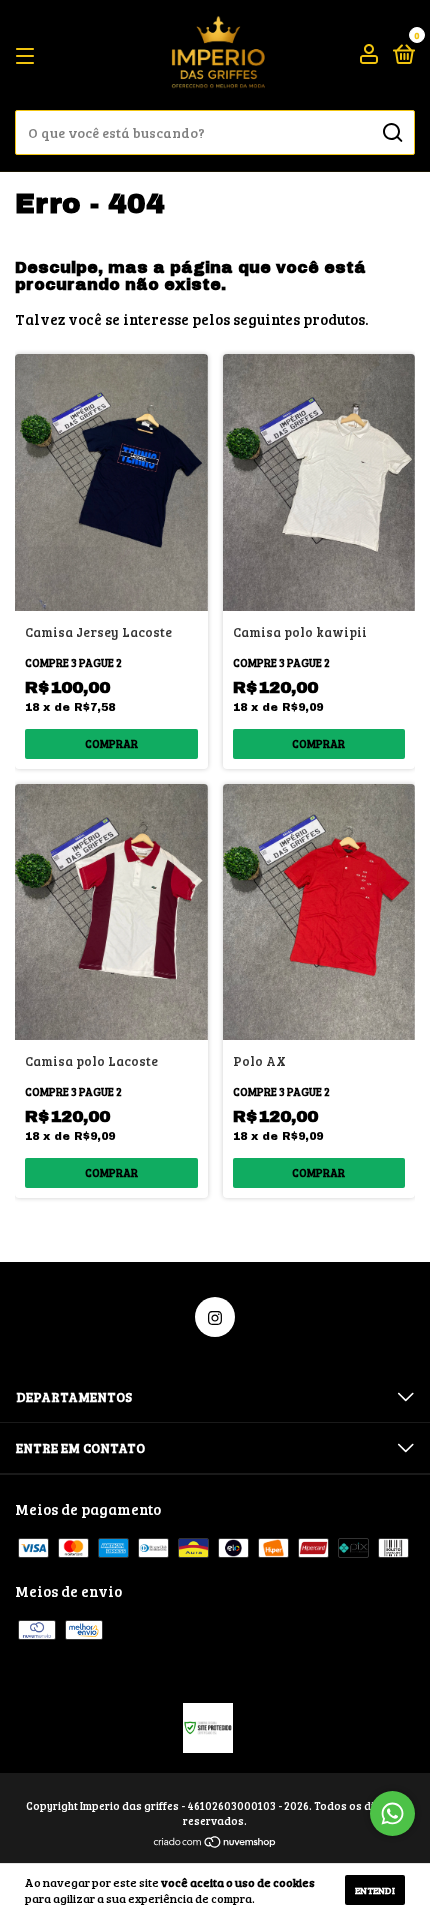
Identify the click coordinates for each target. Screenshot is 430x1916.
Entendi (375, 1890)
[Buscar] (391, 133)
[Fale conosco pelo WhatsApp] (392, 1813)
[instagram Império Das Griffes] (215, 1317)
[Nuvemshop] (215, 1843)
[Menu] (28, 55)
